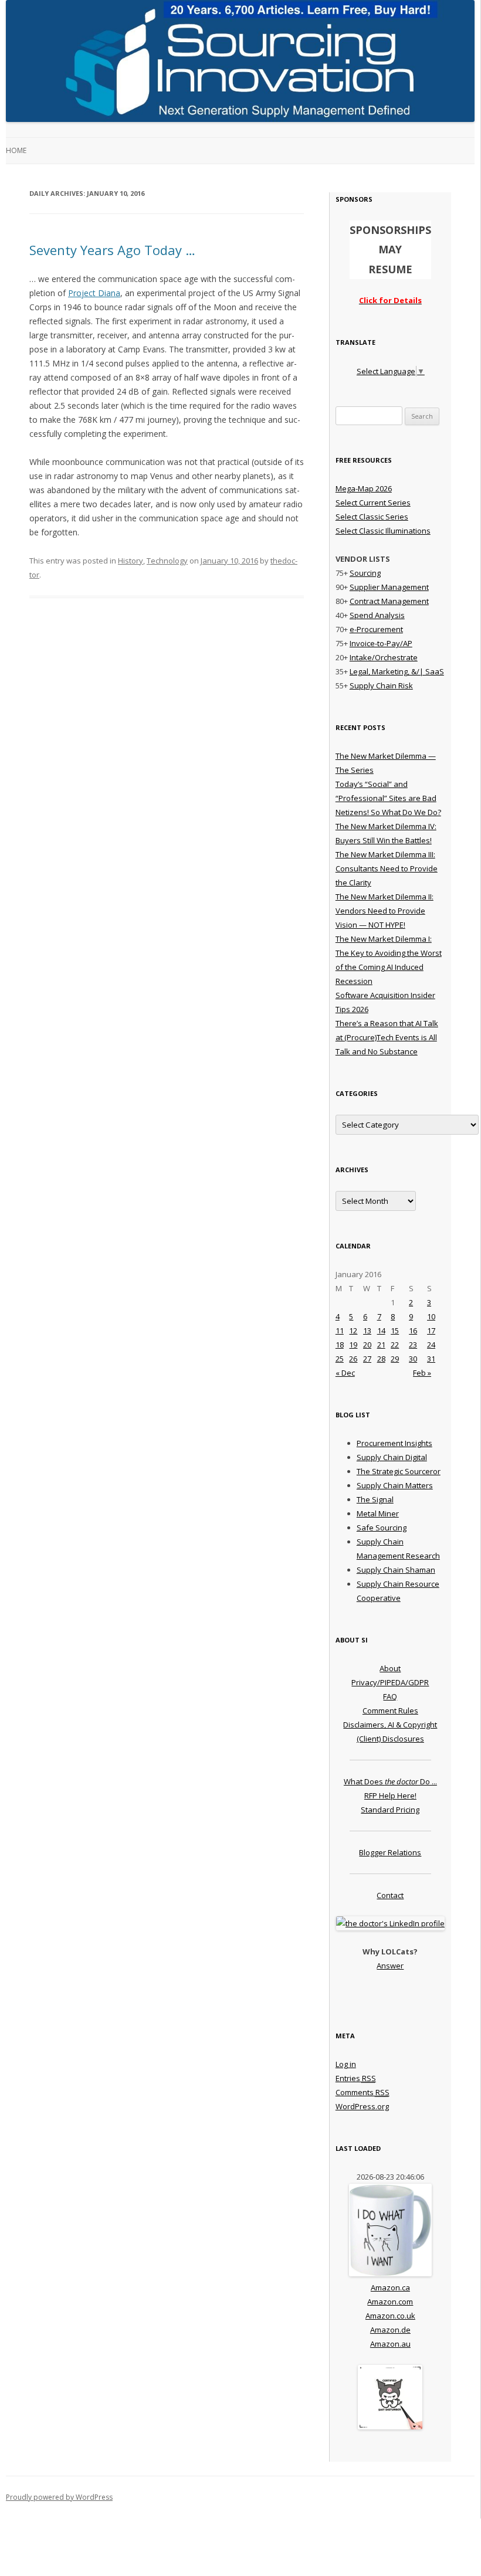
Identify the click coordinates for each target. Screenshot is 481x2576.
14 (381, 1331)
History (131, 561)
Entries (356, 2078)
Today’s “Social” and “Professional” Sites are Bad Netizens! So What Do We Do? (388, 798)
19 (353, 1345)
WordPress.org (362, 2106)
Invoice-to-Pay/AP (381, 643)
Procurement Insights (394, 1443)
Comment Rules (390, 1710)
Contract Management (389, 601)
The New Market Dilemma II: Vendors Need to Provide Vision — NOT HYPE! (385, 911)
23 (413, 1345)
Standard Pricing (390, 1810)
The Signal (375, 1499)
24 (431, 1345)
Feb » (422, 1373)
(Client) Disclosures (390, 1739)
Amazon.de (390, 2330)
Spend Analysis (377, 615)
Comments (363, 2092)
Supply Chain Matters (395, 1485)
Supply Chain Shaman (396, 1570)
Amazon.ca (390, 2287)
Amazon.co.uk (390, 2316)
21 (381, 1345)
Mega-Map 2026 (364, 488)
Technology (167, 561)
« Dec (345, 1373)
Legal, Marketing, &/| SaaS (397, 671)
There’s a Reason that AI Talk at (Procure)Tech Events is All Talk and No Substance (387, 1037)
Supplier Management (389, 587)
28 (381, 1359)
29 (395, 1359)
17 (431, 1331)
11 (340, 1331)
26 (353, 1359)
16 (413, 1331)
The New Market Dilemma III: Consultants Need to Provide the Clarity (387, 868)
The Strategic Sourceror (399, 1471)
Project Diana (94, 293)
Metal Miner (378, 1513)
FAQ (390, 1696)
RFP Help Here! (390, 1796)
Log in (346, 2064)
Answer (390, 1966)
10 (431, 1316)
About (390, 1668)
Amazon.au (390, 2344)
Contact (390, 1895)
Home (16, 150)
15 (395, 1331)
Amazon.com (390, 2302)
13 (367, 1331)
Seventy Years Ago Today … (112, 250)
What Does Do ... (390, 1781)
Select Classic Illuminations (383, 531)
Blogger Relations (390, 1852)
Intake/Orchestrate (384, 657)
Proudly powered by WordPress (59, 2497)
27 (367, 1359)
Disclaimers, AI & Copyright (390, 1725)
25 (340, 1359)
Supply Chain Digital (392, 1457)
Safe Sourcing (382, 1528)
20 (367, 1345)
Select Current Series (373, 503)
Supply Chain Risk (381, 685)
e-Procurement (376, 629)
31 (431, 1359)
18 (340, 1345)
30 (413, 1359)
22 (395, 1345)
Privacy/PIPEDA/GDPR (390, 1682)
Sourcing (365, 573)
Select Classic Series (372, 517)
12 (353, 1331)
